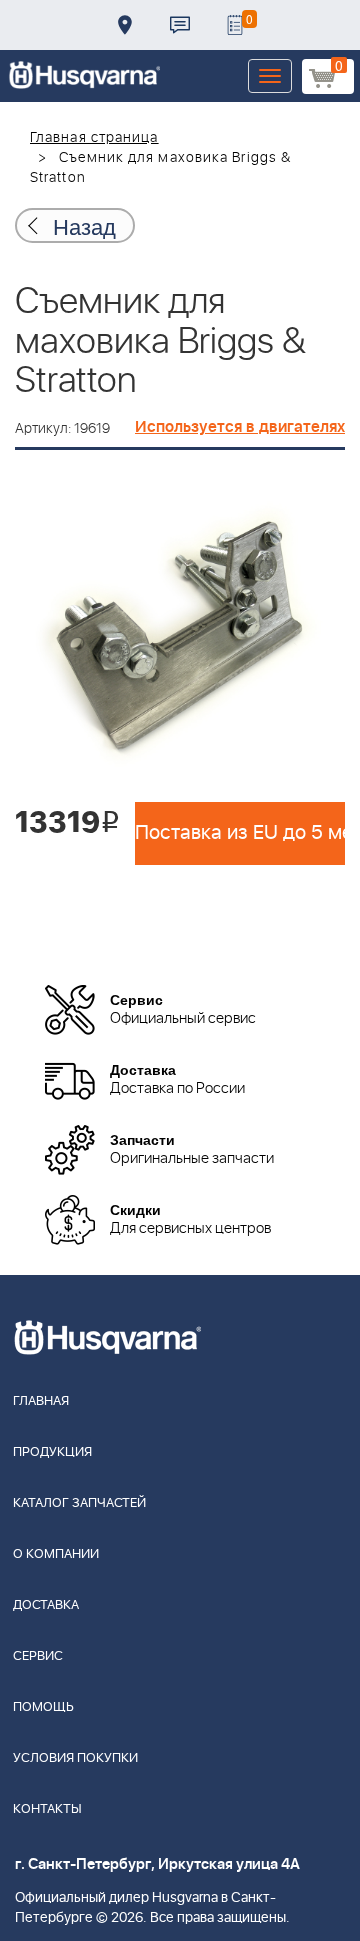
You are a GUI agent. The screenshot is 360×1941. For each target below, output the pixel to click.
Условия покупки (75, 1758)
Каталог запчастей (79, 1503)
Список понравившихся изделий (235, 25)
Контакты (180, 25)
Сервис (38, 1656)
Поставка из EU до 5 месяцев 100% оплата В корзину (240, 833)
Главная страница (94, 138)
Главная (41, 1401)
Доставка (125, 25)
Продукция (52, 1452)
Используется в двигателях (240, 427)
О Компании (56, 1554)
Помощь (43, 1707)
